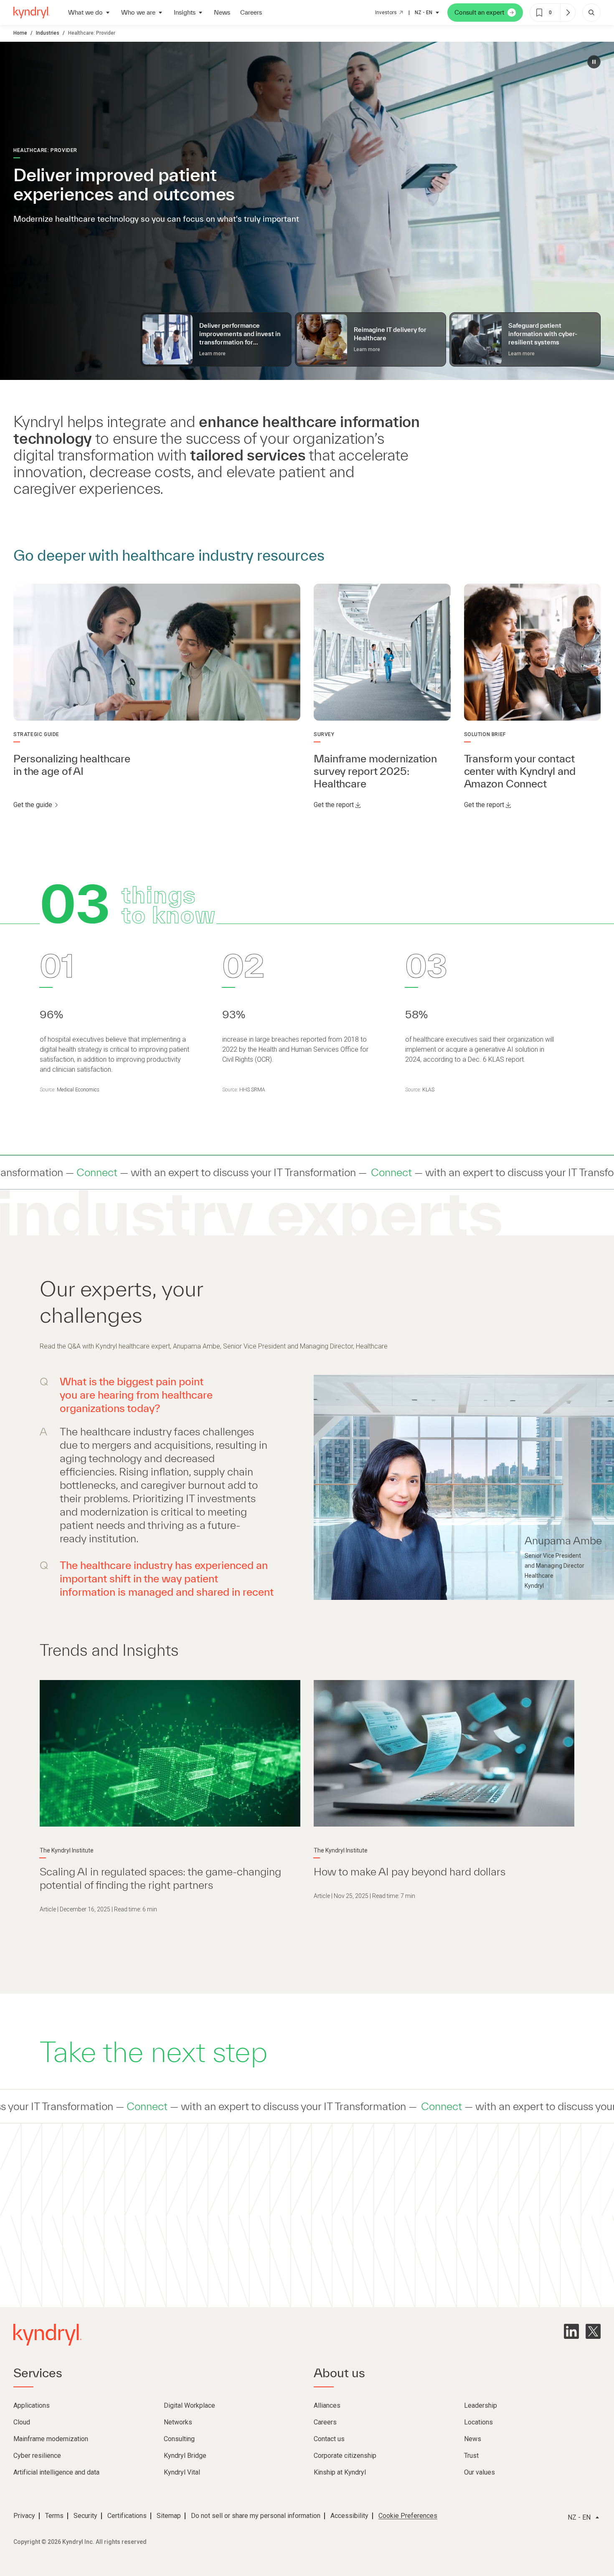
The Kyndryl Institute (67, 1850)
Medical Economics (78, 1090)
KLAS (428, 1090)
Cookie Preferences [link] (408, 2516)
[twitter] (593, 2331)
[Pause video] (594, 62)
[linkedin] (571, 2331)
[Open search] (591, 13)
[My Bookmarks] (568, 13)
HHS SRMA (252, 1090)
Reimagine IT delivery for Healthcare (390, 334)
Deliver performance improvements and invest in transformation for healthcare (240, 334)
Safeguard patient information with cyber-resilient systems (543, 334)
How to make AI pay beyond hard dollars (410, 1871)
